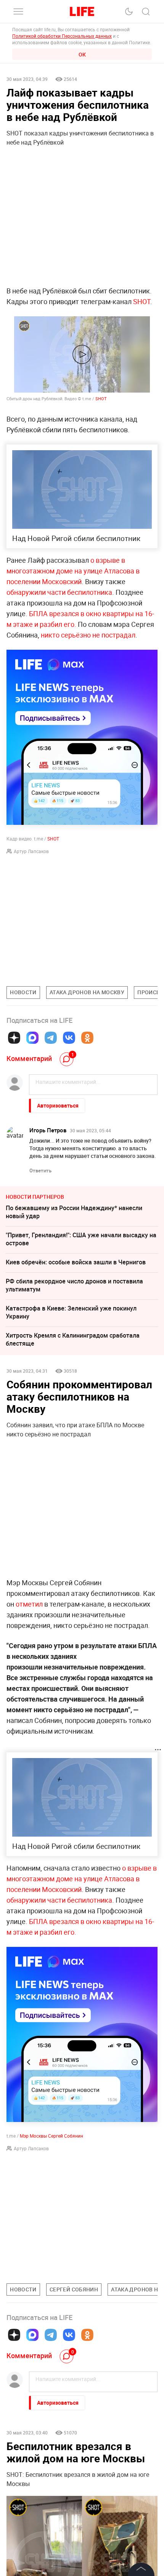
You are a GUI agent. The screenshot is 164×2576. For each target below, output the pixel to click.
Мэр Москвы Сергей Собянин (51, 2136)
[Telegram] (51, 1038)
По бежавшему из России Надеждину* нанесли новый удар (74, 1212)
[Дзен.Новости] (14, 1038)
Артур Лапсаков (31, 851)
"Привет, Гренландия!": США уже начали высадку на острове (81, 1239)
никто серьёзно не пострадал (88, 635)
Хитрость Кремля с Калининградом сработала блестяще (73, 1339)
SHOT (142, 301)
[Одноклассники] (87, 1038)
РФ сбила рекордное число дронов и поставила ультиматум (74, 1285)
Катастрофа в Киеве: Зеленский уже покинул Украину (71, 1312)
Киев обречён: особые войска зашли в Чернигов (76, 1262)
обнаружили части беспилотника (59, 592)
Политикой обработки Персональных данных (62, 36)
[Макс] (32, 1038)
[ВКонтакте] (69, 1038)
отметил (29, 1604)
